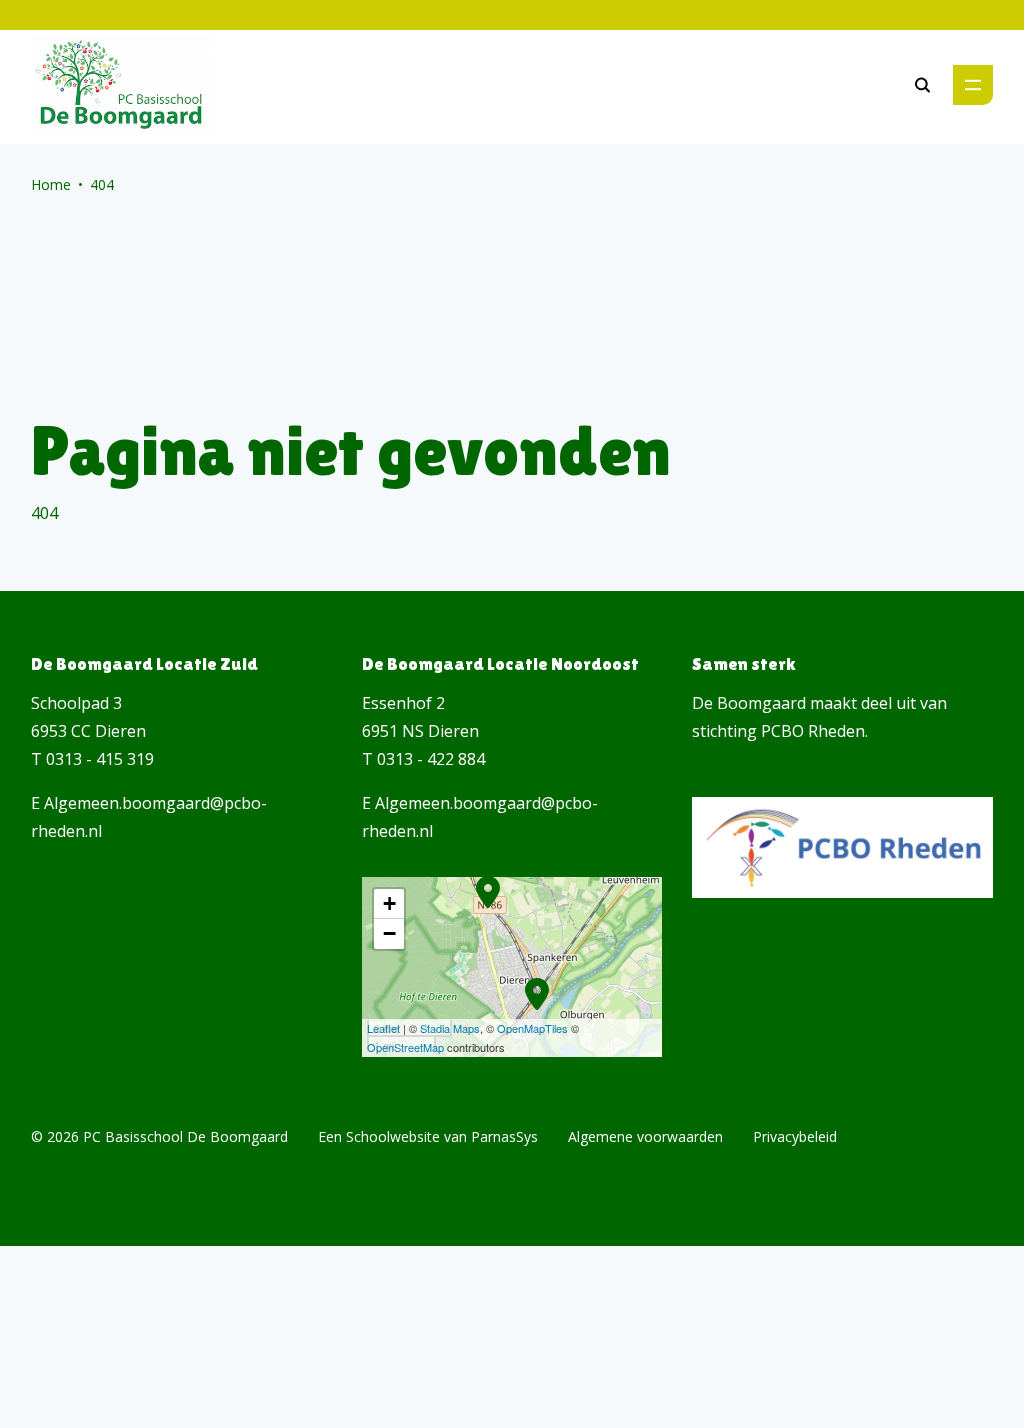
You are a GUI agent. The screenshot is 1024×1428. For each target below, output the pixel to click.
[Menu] (973, 85)
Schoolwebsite (393, 1136)
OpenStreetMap (405, 1047)
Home (51, 184)
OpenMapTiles (532, 1028)
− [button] (389, 933)
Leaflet (383, 1028)
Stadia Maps (450, 1028)
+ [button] (389, 903)
